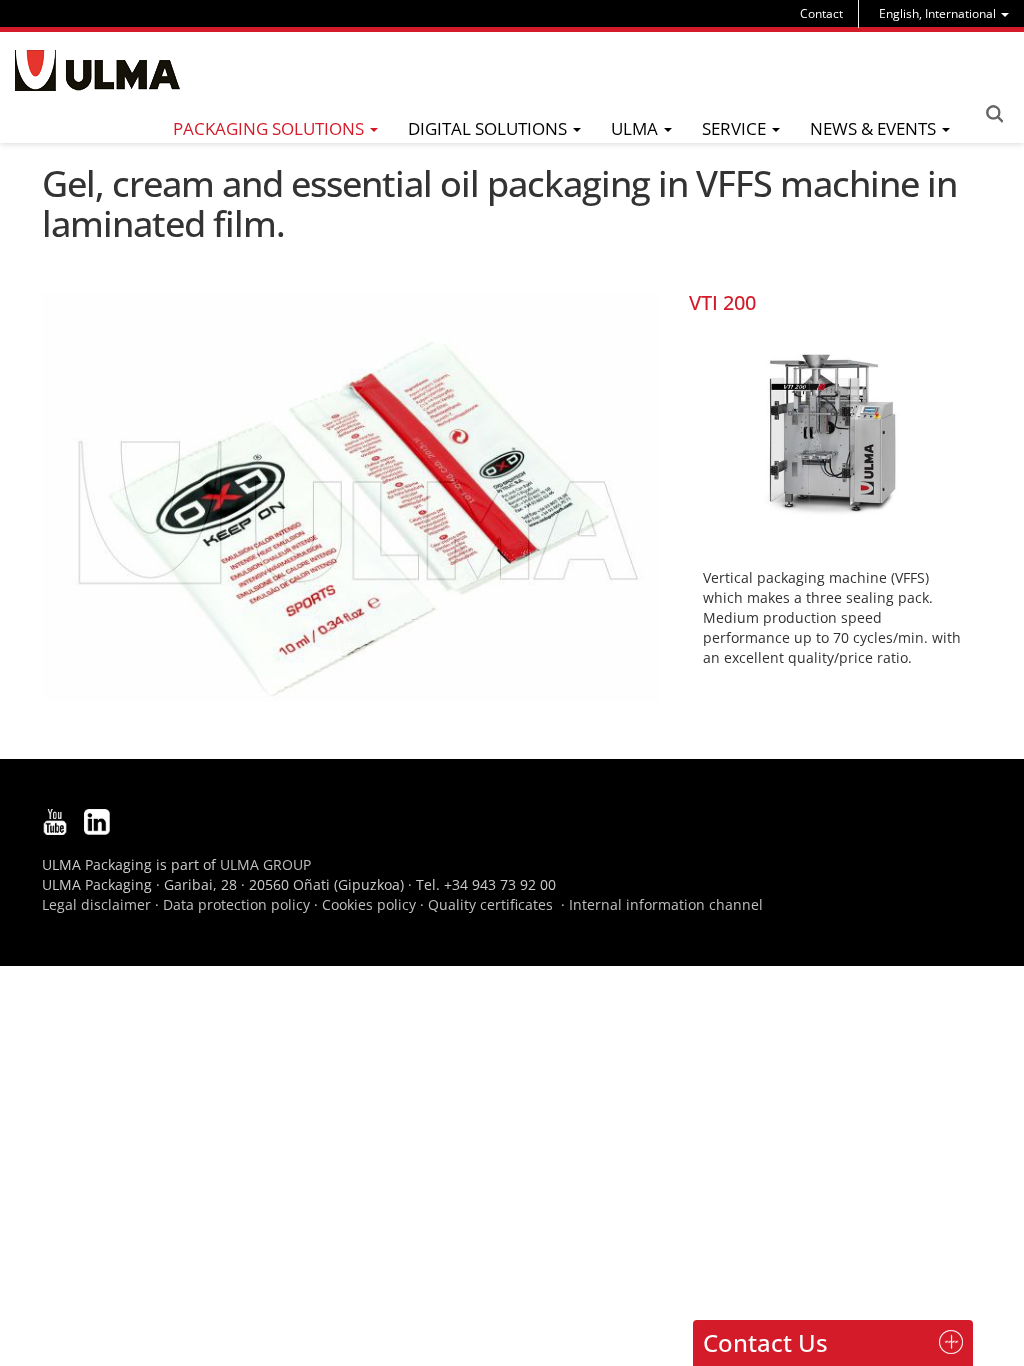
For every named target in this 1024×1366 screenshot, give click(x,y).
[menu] (944, 13)
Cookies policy (369, 904)
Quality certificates (490, 904)
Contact (821, 13)
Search (994, 114)
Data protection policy (236, 904)
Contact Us (765, 1342)
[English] (97, 70)
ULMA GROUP (265, 864)
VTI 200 (722, 302)
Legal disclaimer (96, 904)
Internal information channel (666, 904)
